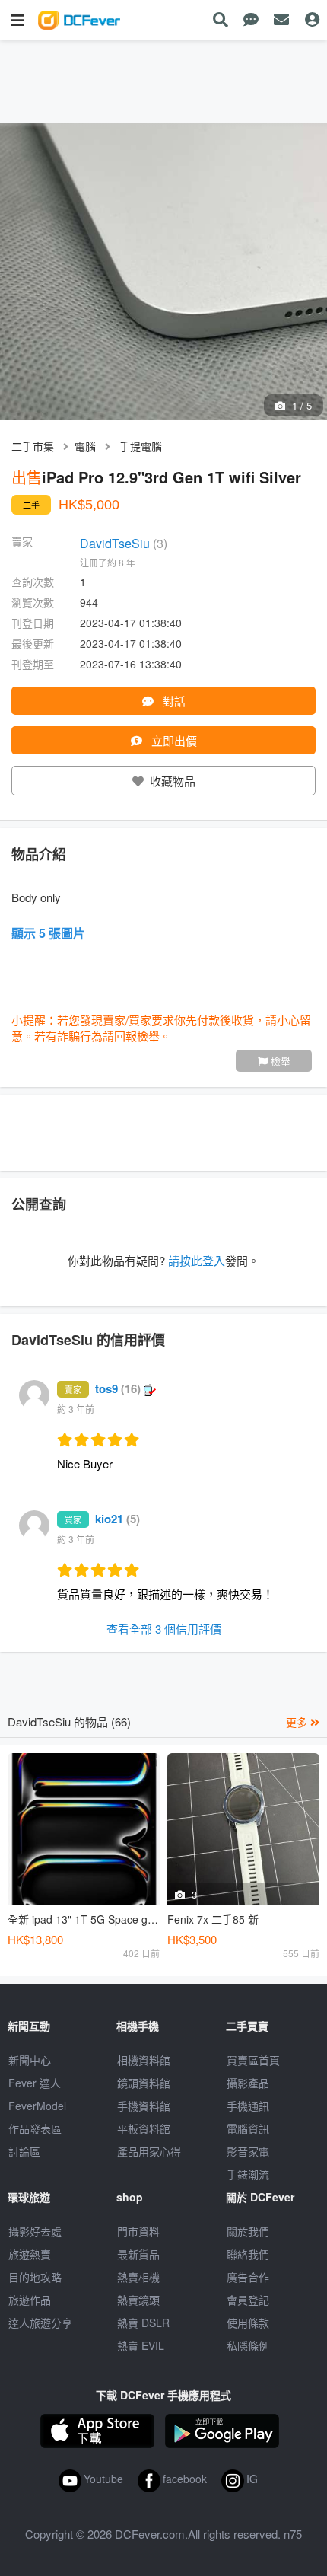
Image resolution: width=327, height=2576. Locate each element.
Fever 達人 (35, 2083)
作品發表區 (35, 2128)
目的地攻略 (35, 2277)
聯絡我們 (248, 2254)
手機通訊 (248, 2106)
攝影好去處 (35, 2231)
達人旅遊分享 (40, 2323)
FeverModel (37, 2106)
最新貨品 (138, 2254)
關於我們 (248, 2231)
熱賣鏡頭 (138, 2300)
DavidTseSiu (124, 543)
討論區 (24, 2151)
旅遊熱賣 (30, 2254)
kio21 (117, 1519)
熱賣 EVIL (141, 2345)
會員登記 (248, 2300)
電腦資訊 (248, 2128)
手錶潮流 (248, 2174)
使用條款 (248, 2323)
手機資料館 (144, 2106)
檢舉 (279, 1061)
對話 (173, 701)
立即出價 (173, 740)
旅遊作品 (30, 2300)
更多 (298, 1722)
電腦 (85, 446)
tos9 (118, 1388)
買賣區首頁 (253, 2060)
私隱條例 (248, 2345)
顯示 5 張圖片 (48, 933)
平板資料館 (144, 2128)
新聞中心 (30, 2060)
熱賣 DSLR (143, 2323)
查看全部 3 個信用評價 (164, 1629)
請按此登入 (197, 1260)
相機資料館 (144, 2060)
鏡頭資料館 (144, 2083)
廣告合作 (248, 2277)
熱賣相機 (138, 2277)
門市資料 (138, 2231)
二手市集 (33, 446)
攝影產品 (248, 2083)
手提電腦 (141, 446)
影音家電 (248, 2151)
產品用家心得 (149, 2151)
